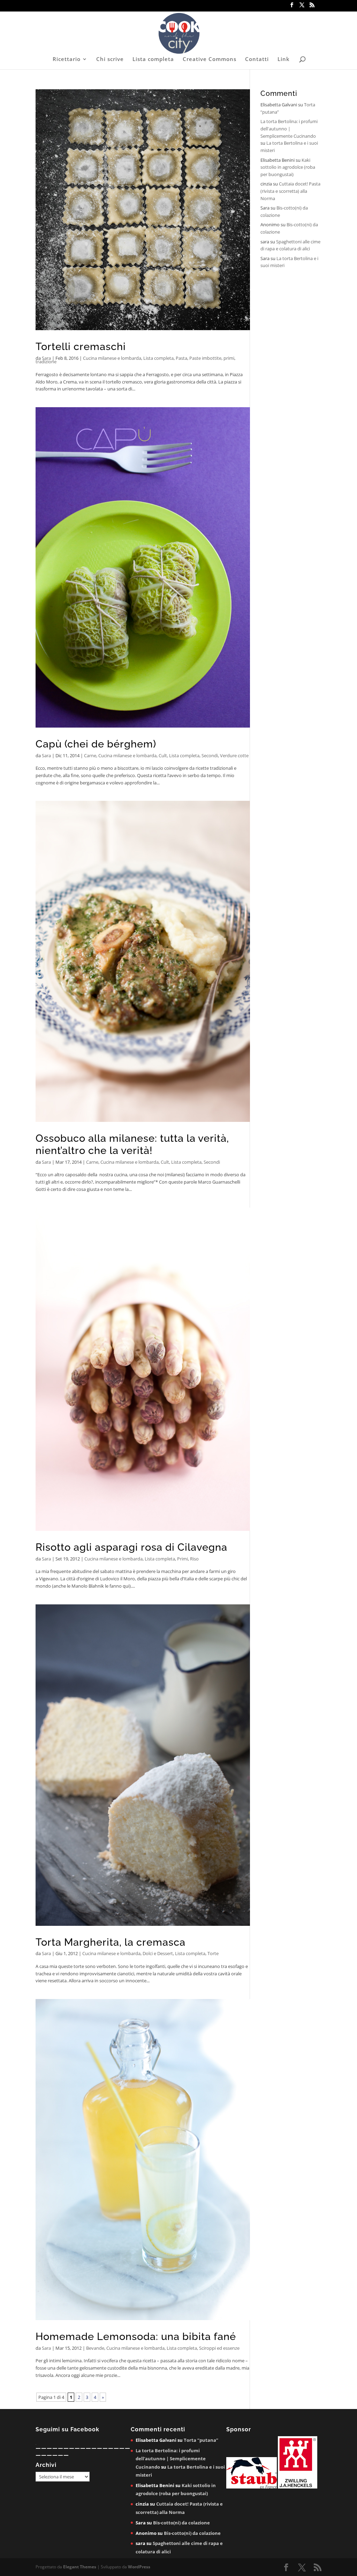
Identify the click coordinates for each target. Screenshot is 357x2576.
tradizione (46, 362)
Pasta (181, 358)
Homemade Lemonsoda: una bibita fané (136, 2336)
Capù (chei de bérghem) (96, 744)
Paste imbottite (205, 358)
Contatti (257, 59)
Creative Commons (210, 59)
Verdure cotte (234, 755)
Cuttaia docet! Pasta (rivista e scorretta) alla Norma (290, 191)
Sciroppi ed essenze (219, 2348)
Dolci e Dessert (158, 1953)
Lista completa (153, 59)
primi (229, 358)
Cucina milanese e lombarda (112, 358)
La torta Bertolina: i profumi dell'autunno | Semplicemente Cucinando (289, 129)
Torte (213, 1953)
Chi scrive (110, 59)
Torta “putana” (201, 2440)
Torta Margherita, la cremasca (111, 1942)
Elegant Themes (80, 2567)
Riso (194, 1559)
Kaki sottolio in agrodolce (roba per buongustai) (288, 167)
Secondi (210, 755)
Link (284, 59)
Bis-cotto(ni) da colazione (181, 2523)
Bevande (95, 2348)
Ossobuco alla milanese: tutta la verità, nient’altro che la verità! (132, 1144)
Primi (183, 1559)
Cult (163, 755)
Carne (90, 755)
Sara (46, 358)
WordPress (139, 2567)
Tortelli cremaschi (81, 347)
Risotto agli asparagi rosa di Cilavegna (131, 1547)
